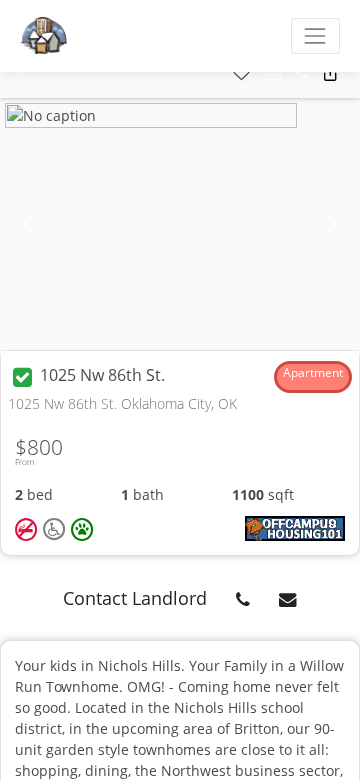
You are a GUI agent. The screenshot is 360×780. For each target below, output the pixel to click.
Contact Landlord (135, 598)
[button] (22, 73)
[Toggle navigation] (315, 35)
